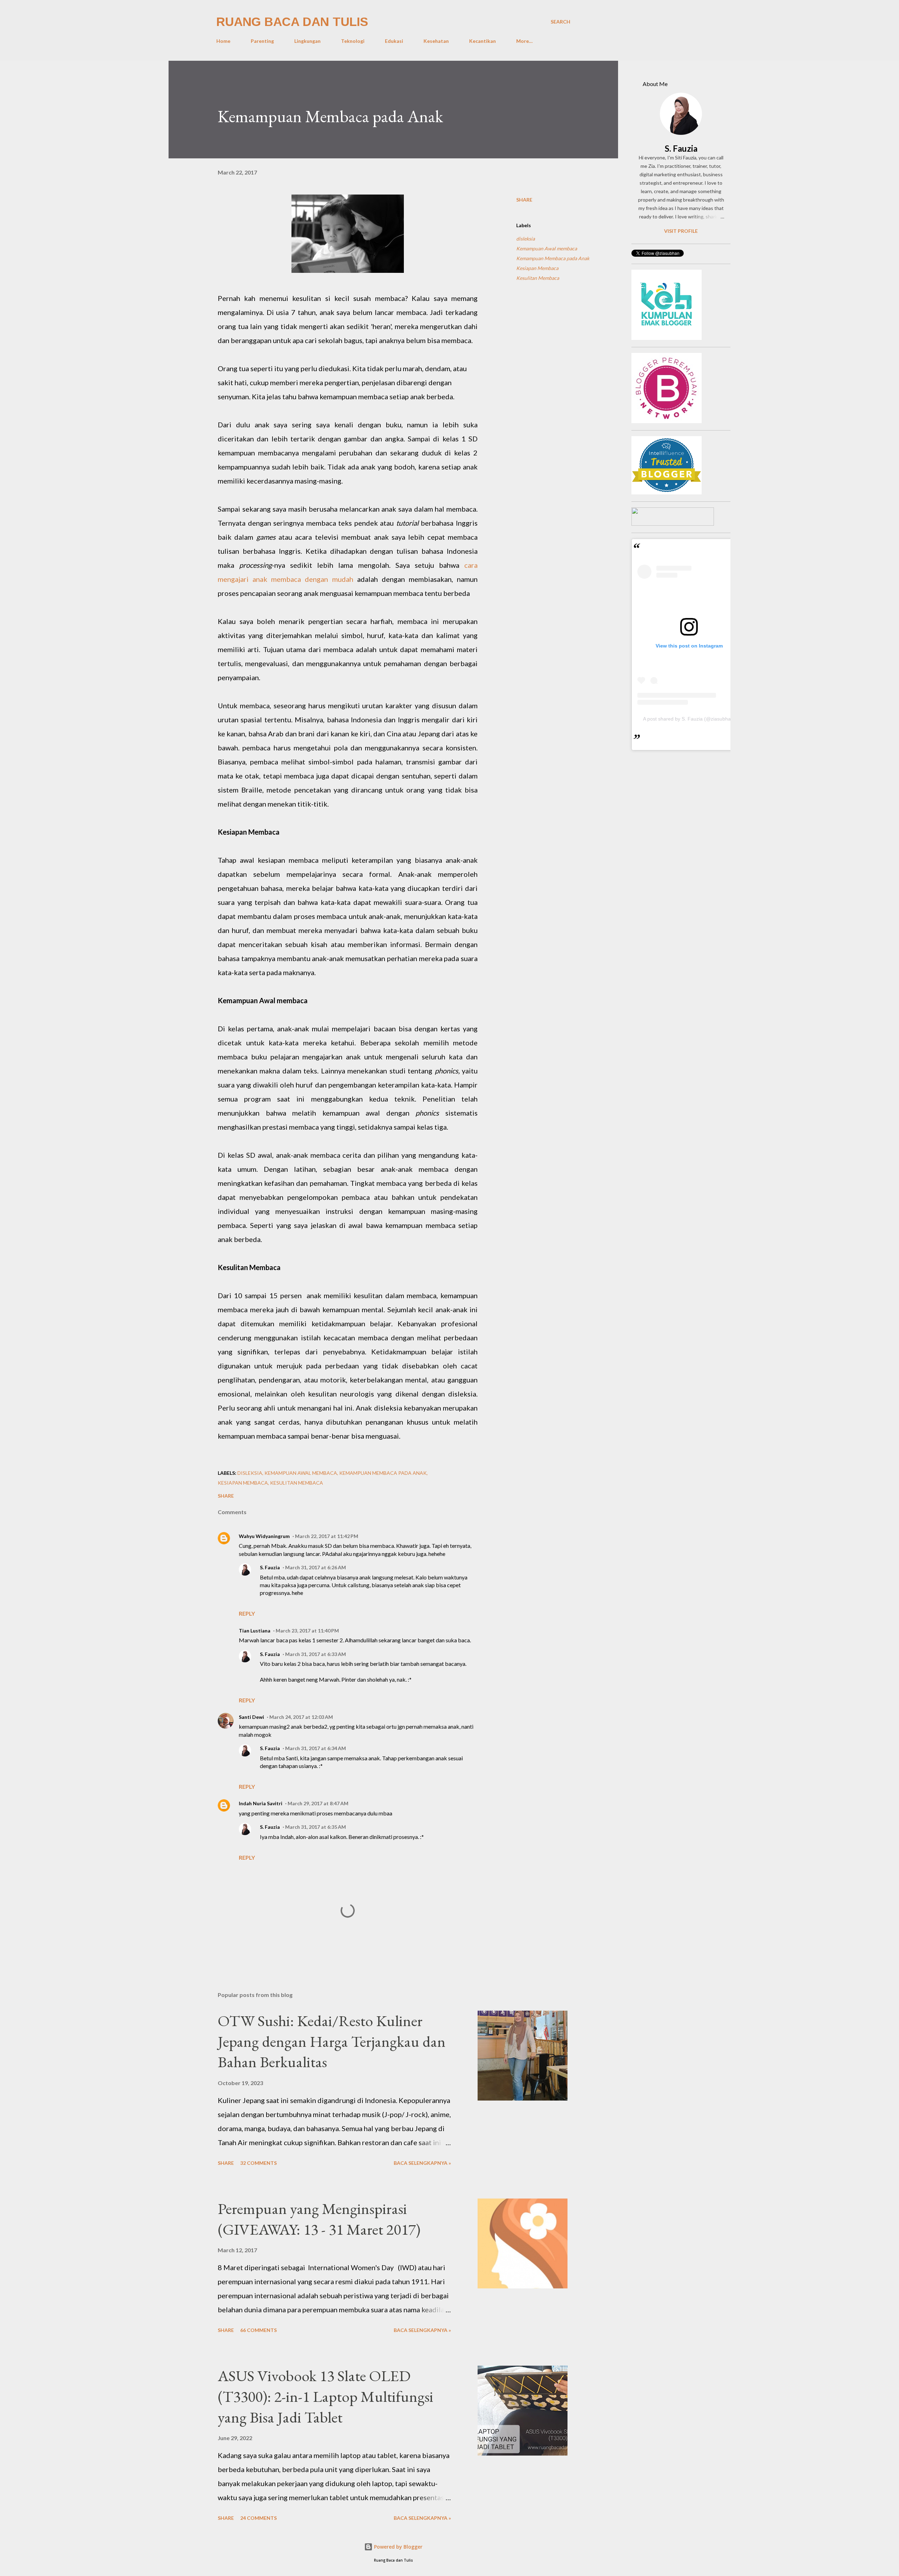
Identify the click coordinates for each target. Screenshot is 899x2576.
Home (223, 41)
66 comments (258, 2330)
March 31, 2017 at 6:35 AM (316, 1827)
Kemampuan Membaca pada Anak (553, 258)
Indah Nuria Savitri (261, 1803)
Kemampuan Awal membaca (547, 248)
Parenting (262, 41)
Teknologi (353, 41)
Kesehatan (436, 41)
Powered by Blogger (398, 2547)
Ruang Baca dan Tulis (292, 22)
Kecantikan (483, 41)
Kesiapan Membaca (537, 268)
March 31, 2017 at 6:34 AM (316, 1748)
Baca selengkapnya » (422, 2163)
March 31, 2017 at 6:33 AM (316, 1654)
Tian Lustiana (255, 1631)
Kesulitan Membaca (538, 278)
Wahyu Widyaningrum (264, 1536)
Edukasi (394, 41)
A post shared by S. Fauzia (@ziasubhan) (689, 719)
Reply (247, 1613)
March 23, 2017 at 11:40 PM (307, 1631)
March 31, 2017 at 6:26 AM (316, 1567)
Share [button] (524, 200)
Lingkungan (307, 41)
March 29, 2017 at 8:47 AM (318, 1803)
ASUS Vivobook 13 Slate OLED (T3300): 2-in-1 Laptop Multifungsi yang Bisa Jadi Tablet (326, 2396)
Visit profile (681, 231)
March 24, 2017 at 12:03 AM (301, 1717)
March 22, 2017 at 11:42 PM (327, 1536)
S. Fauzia (270, 1567)
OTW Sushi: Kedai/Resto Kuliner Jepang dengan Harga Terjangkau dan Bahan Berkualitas (332, 2041)
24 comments (258, 2518)
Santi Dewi (251, 1717)
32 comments (258, 2163)
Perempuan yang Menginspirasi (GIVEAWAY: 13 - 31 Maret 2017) (319, 2219)
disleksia (526, 239)
